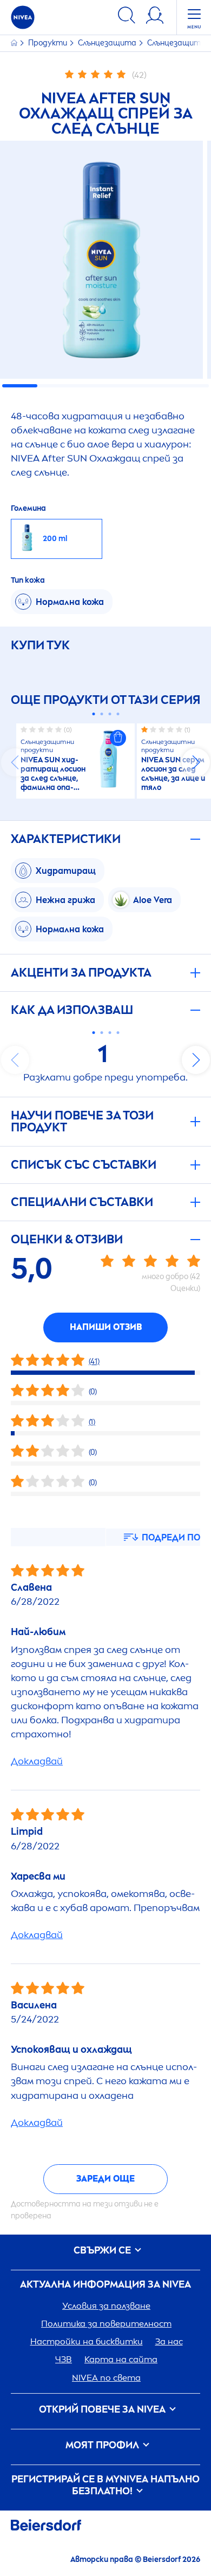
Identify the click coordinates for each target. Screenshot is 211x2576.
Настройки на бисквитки (87, 2341)
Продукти (48, 43)
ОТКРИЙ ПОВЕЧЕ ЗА (102, 2410)
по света (106, 2378)
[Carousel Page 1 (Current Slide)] (93, 714)
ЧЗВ (64, 2359)
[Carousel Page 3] (110, 714)
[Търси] (127, 17)
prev (15, 762)
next (196, 762)
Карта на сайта (121, 2359)
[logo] (23, 17)
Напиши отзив (106, 1327)
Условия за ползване (106, 2306)
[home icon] (15, 43)
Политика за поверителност (106, 2324)
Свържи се (103, 2251)
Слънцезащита (108, 43)
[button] (118, 738)
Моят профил (103, 2445)
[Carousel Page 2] (101, 714)
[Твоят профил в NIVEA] (155, 17)
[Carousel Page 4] (118, 714)
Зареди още (105, 2179)
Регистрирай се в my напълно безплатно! (105, 2485)
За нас (169, 2341)
